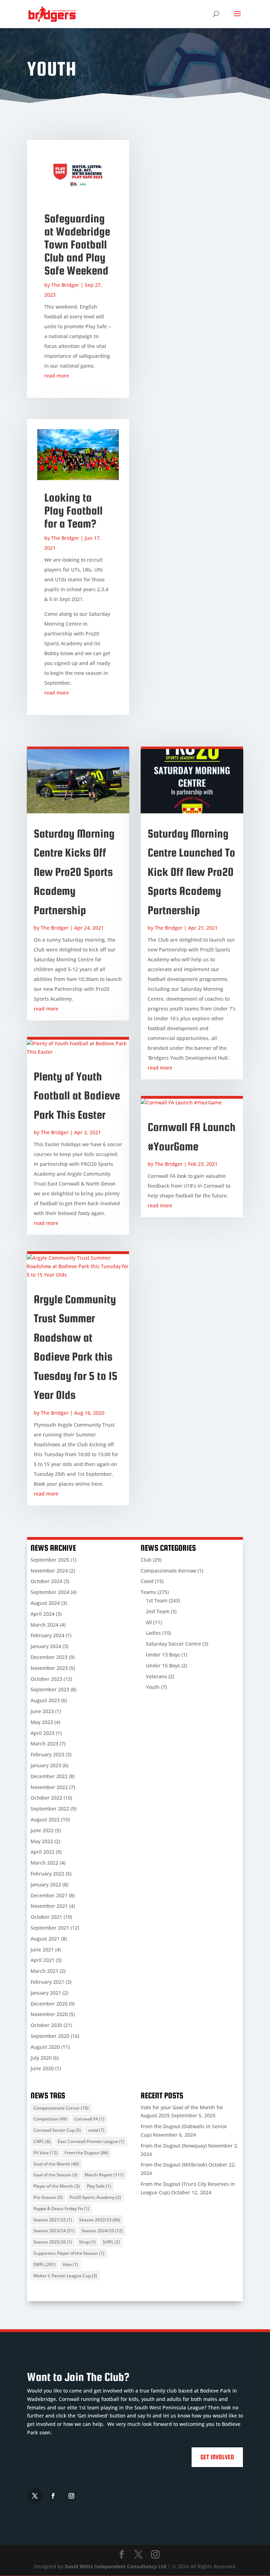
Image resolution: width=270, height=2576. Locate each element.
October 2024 (46, 1581)
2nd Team (158, 1611)
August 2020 (45, 2047)
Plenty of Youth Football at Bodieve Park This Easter (77, 1096)
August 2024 (45, 1603)
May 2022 (42, 1841)
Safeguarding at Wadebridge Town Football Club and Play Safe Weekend (77, 244)
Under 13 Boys (163, 1655)
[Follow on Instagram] (71, 2496)
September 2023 (50, 1689)
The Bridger (65, 285)
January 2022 (46, 1884)
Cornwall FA (89, 2119)
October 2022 (46, 1798)
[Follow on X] (35, 2496)
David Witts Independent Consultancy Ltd (115, 2566)
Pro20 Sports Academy (95, 2197)
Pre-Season (48, 2197)
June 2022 (42, 1830)
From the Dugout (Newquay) (174, 2146)
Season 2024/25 (102, 2231)
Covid (147, 1581)
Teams (148, 1592)
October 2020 (46, 2025)
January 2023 (46, 1765)
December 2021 (49, 1895)
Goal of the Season (56, 2175)
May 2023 (42, 1722)
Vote (70, 2264)
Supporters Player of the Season (69, 2253)
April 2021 (43, 1960)
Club (146, 1560)
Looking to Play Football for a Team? (73, 511)
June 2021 (42, 1949)
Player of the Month (57, 2186)
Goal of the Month (56, 2164)
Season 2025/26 (53, 2242)
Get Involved (217, 2457)
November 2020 (49, 2014)
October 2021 (46, 1917)
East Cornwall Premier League (91, 2141)
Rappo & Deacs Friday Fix (61, 2209)
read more (57, 376)
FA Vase (46, 2153)
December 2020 (49, 2004)
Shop (87, 2242)
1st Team (157, 1600)
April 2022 (43, 1852)
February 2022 (47, 1874)
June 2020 (42, 2068)
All (149, 1622)
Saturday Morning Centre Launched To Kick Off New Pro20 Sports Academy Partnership (191, 872)
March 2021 (44, 1971)
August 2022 (45, 1819)
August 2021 (45, 1939)
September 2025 (50, 1560)
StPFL (111, 2242)
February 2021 (47, 1982)
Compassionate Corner (61, 2108)
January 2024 (46, 1646)
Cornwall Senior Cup (57, 2130)
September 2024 (50, 1592)
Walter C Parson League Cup (65, 2276)
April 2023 (43, 1733)
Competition (50, 2119)
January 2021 (46, 1993)
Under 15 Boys (163, 1665)
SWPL (44, 2264)
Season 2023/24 (54, 2231)
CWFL (42, 2141)
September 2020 (50, 2036)
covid (96, 2130)
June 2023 (42, 1711)
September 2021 (50, 1928)
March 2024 (44, 1625)
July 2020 (41, 2058)
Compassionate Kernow (168, 1571)
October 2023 (46, 1679)
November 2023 (49, 1668)
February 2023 (47, 1754)
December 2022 (49, 1776)
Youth (153, 1687)
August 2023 (45, 1700)
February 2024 (47, 1635)
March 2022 (44, 1863)
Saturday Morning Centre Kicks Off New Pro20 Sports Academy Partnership (74, 872)
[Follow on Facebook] (53, 2496)
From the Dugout (86, 2153)
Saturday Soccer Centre (173, 1644)
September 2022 (50, 1809)
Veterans (156, 1676)
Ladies (153, 1633)
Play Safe (99, 2186)
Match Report (104, 2175)
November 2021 (49, 1906)
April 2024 (43, 1614)
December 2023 (49, 1657)
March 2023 (44, 1744)
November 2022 (49, 1787)
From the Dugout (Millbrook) (174, 2165)
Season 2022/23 (100, 2220)
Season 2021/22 (53, 2220)
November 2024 (49, 1571)
